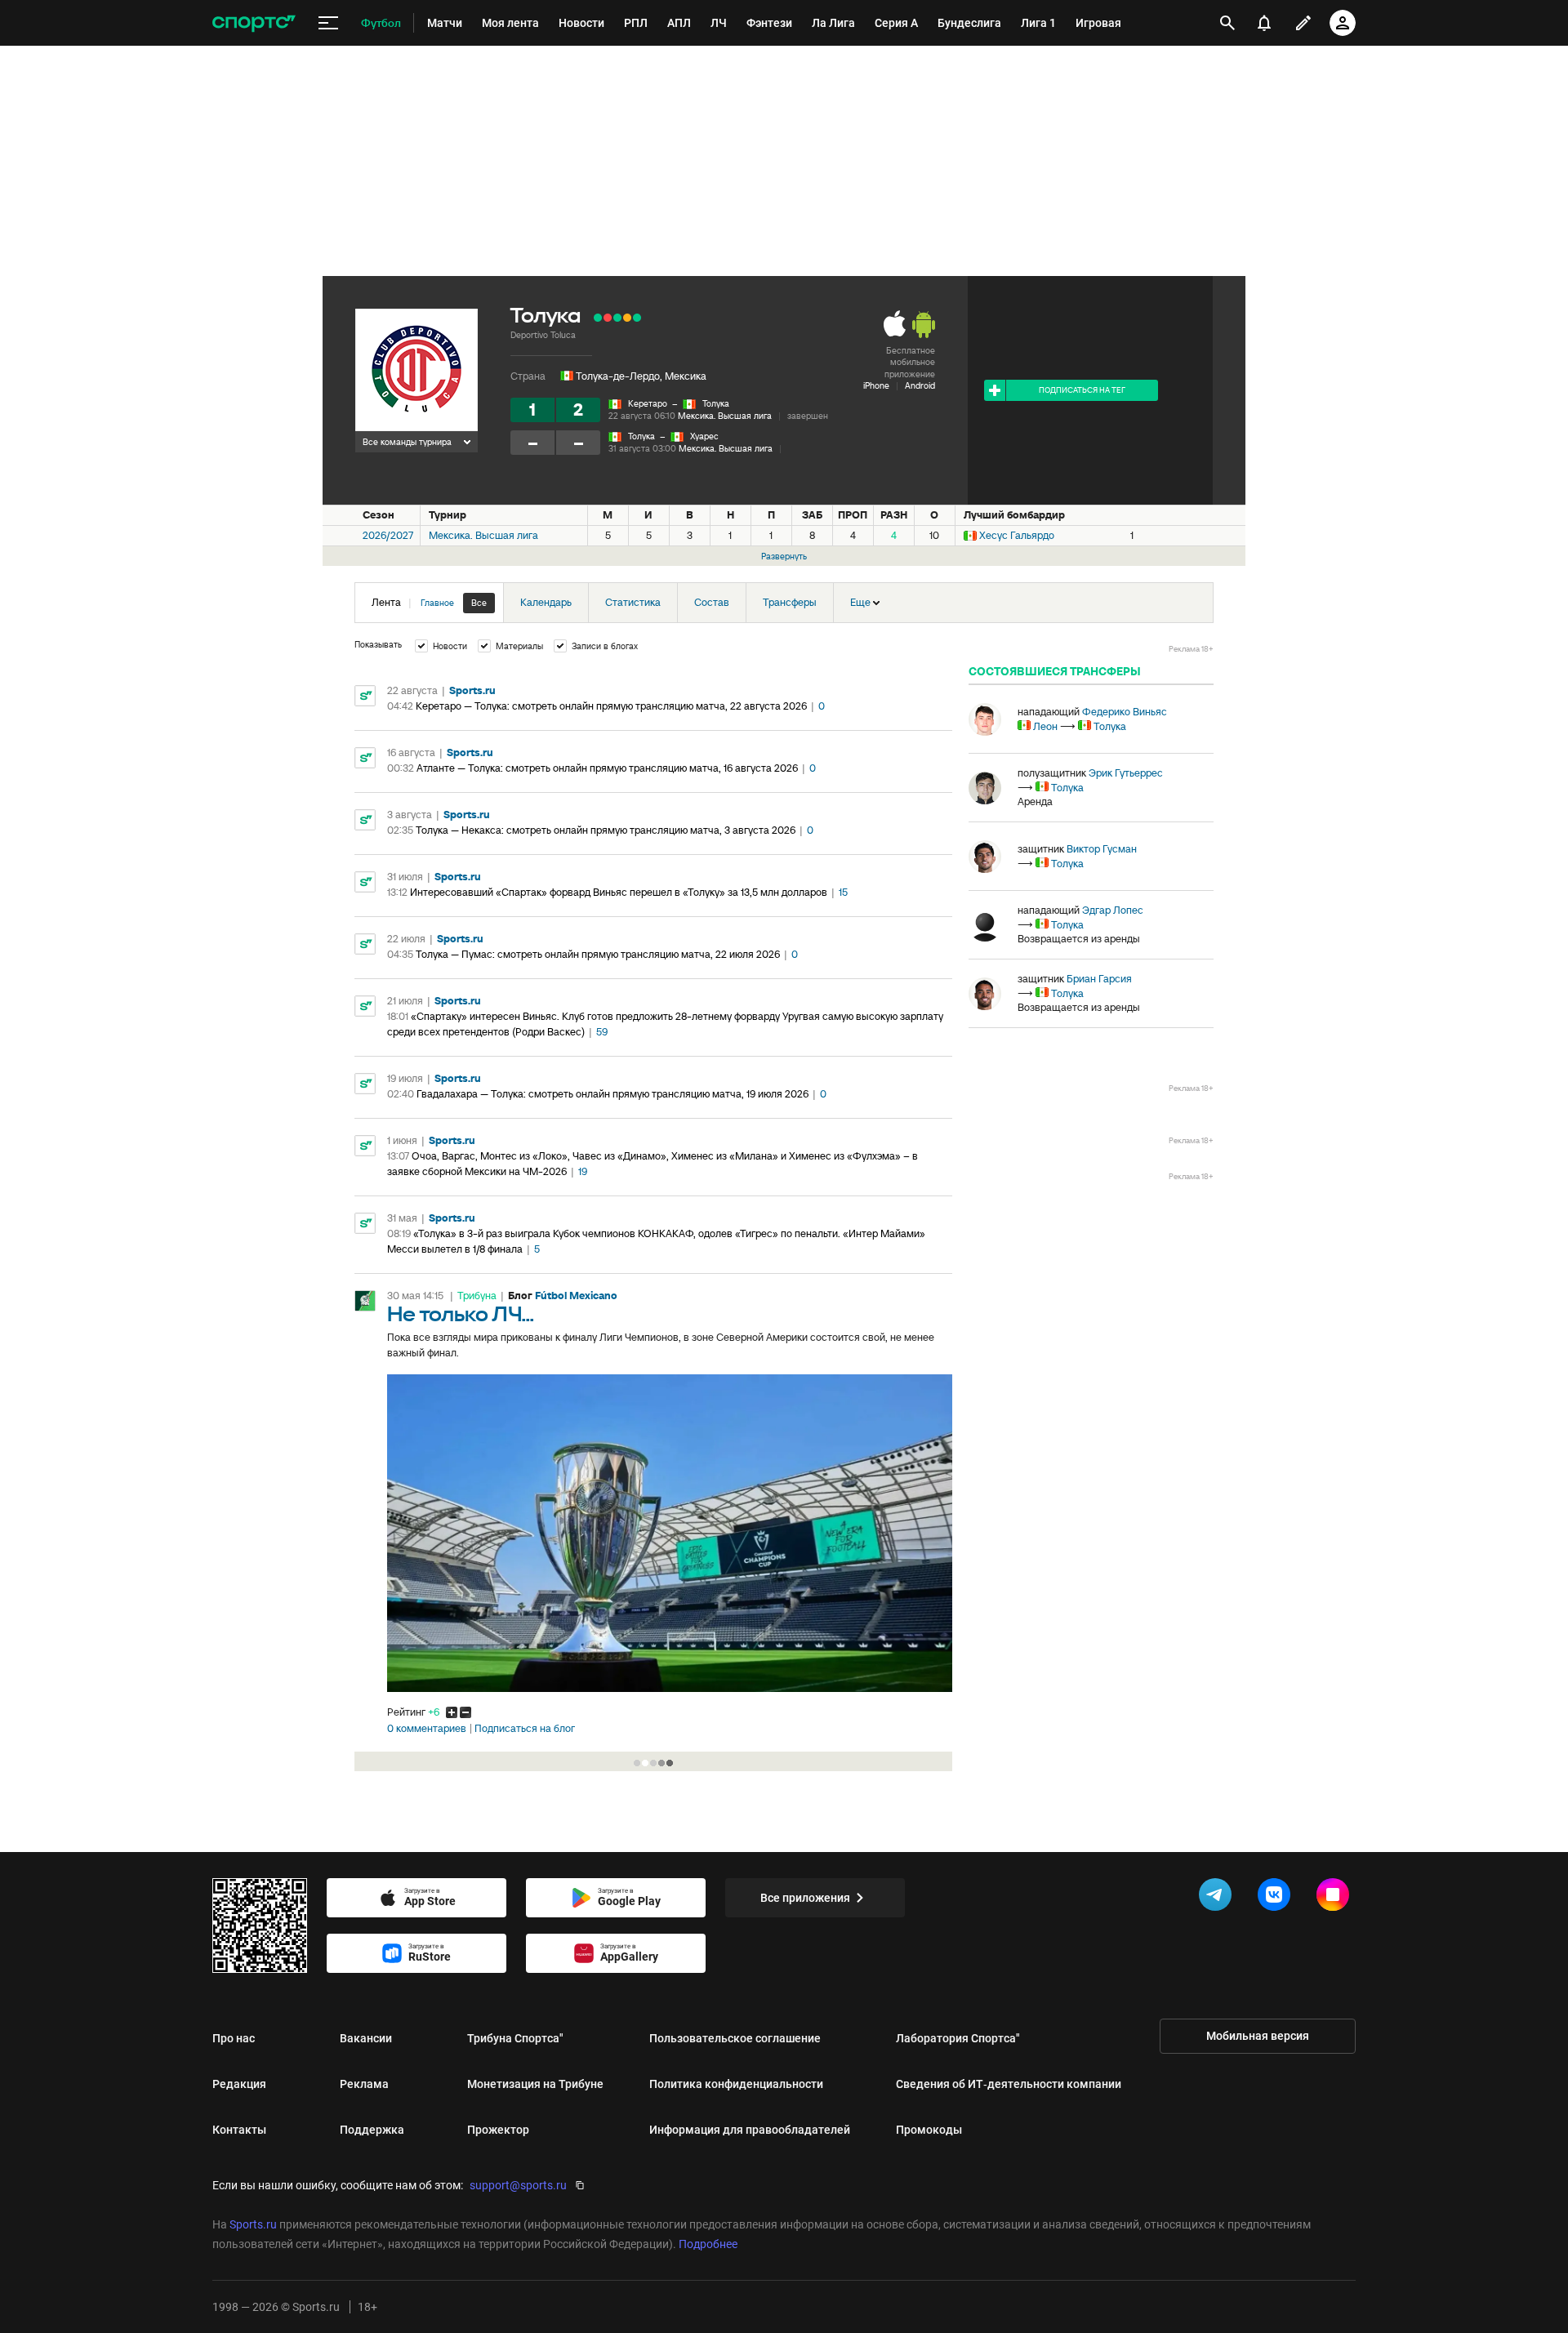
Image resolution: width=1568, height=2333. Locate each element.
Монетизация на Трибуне (535, 2084)
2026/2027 (388, 535)
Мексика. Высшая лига (725, 416)
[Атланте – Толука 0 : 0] (627, 318)
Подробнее (708, 2244)
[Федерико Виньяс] (985, 719)
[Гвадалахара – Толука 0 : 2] (598, 318)
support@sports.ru (518, 2185)
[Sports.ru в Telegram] (1218, 1898)
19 (583, 1171)
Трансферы (790, 602)
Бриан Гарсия (1099, 979)
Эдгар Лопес (1113, 910)
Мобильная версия (1258, 2036)
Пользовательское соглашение (735, 2038)
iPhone (876, 385)
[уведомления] (1264, 23)
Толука (716, 403)
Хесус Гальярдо (1017, 535)
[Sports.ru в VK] (1277, 1898)
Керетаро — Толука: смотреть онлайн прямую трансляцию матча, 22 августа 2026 (611, 706)
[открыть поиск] (1227, 23)
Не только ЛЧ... (461, 1315)
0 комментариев (427, 1729)
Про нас (234, 2038)
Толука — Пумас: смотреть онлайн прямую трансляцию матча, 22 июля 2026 (598, 954)
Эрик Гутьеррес (1126, 773)
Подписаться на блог (525, 1729)
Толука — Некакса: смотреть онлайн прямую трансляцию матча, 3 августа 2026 (606, 830)
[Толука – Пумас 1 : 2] (608, 318)
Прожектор (498, 2130)
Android (920, 385)
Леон (1045, 726)
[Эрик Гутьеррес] (985, 788)
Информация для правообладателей (750, 2130)
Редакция (239, 2084)
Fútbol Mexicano (576, 1296)
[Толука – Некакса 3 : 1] (617, 318)
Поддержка (372, 2130)
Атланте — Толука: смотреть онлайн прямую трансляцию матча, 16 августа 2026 (607, 768)
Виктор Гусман (1102, 849)
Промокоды (929, 2130)
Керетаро (648, 403)
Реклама (364, 2084)
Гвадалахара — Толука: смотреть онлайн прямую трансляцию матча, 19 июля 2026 (612, 1094)
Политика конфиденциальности (736, 2084)
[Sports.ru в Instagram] (1336, 1898)
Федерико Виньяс (1125, 712)
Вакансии (366, 2038)
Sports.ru (472, 690)
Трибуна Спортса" (515, 2038)
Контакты (239, 2130)
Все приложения (805, 1898)
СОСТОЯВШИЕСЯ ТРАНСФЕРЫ (1055, 671)
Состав (712, 602)
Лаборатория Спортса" (958, 2038)
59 (602, 1032)
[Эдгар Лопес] (985, 925)
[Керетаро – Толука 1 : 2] (637, 318)
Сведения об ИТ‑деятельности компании (1009, 2084)
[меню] (328, 23)
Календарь (546, 602)
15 (843, 892)
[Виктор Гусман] (985, 857)
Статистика (633, 602)
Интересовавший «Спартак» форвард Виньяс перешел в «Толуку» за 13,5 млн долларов (619, 892)
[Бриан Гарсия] (985, 994)
